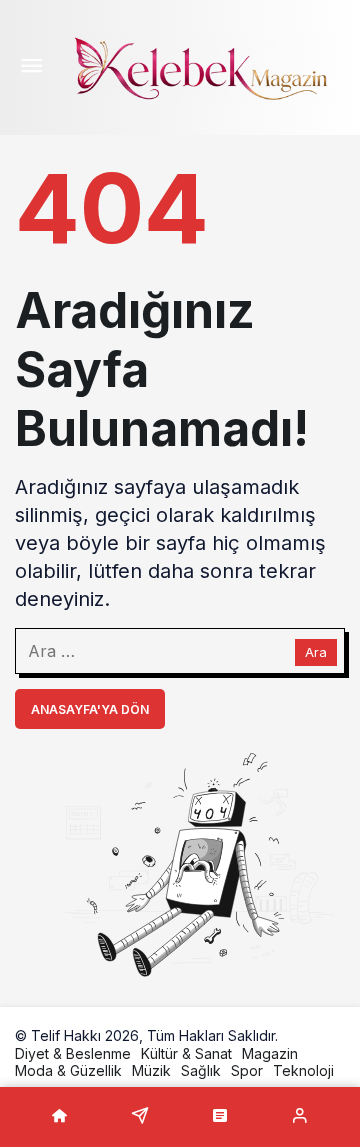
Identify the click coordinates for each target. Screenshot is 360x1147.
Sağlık (201, 1070)
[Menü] (31, 68)
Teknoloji (303, 1070)
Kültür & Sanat (186, 1053)
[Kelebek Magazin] (200, 66)
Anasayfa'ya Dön (90, 709)
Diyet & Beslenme (73, 1053)
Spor (247, 1070)
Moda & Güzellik (68, 1070)
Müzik (151, 1070)
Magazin (270, 1053)
